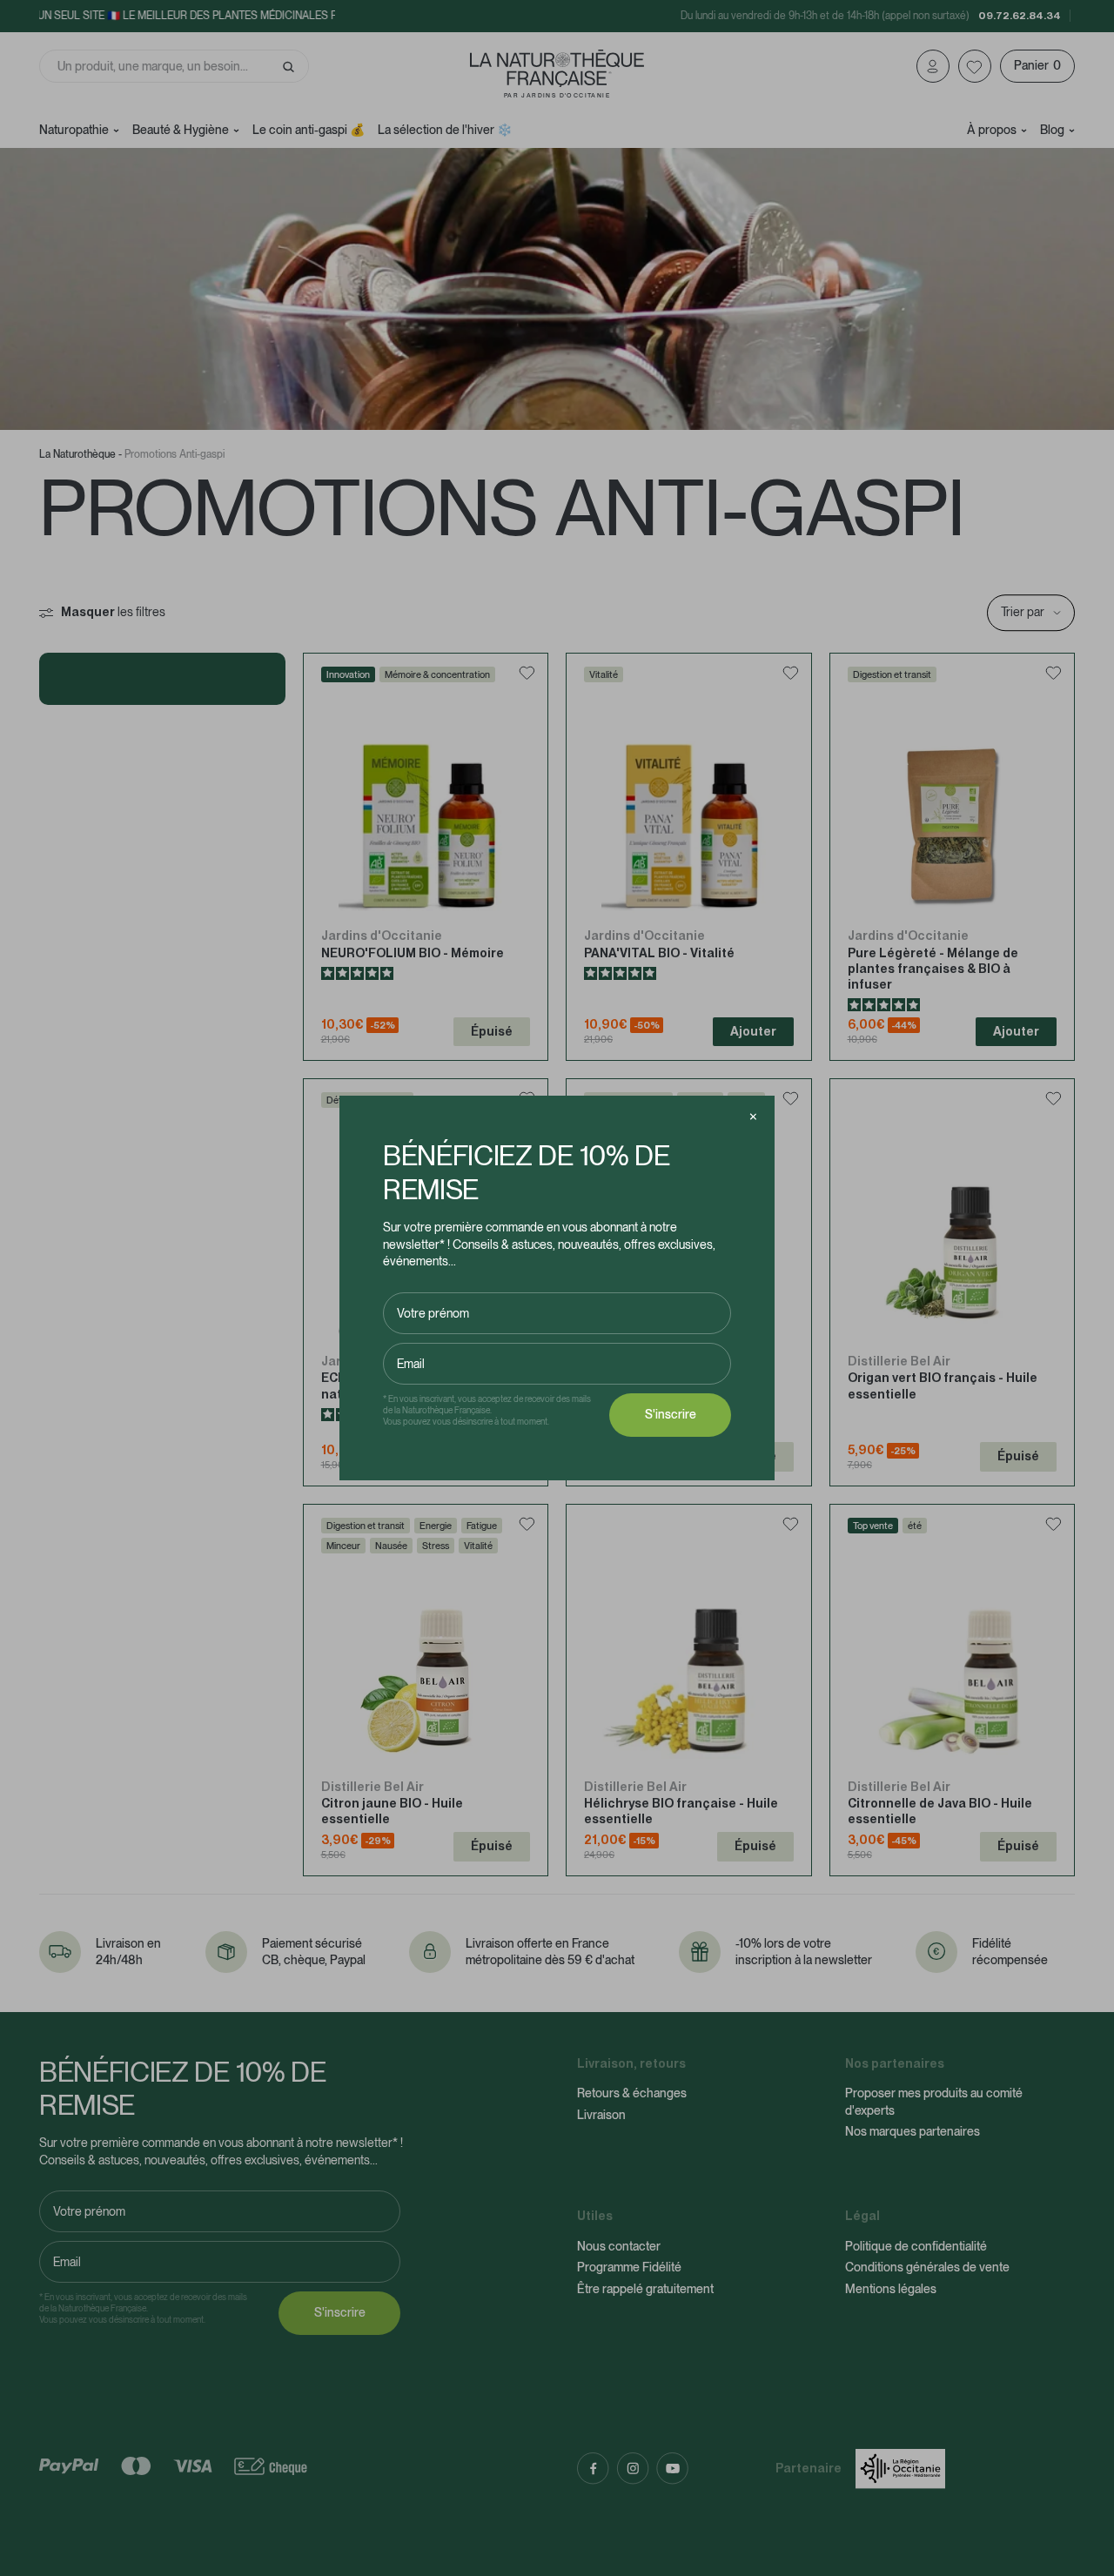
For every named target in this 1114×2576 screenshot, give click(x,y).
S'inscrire (671, 1414)
